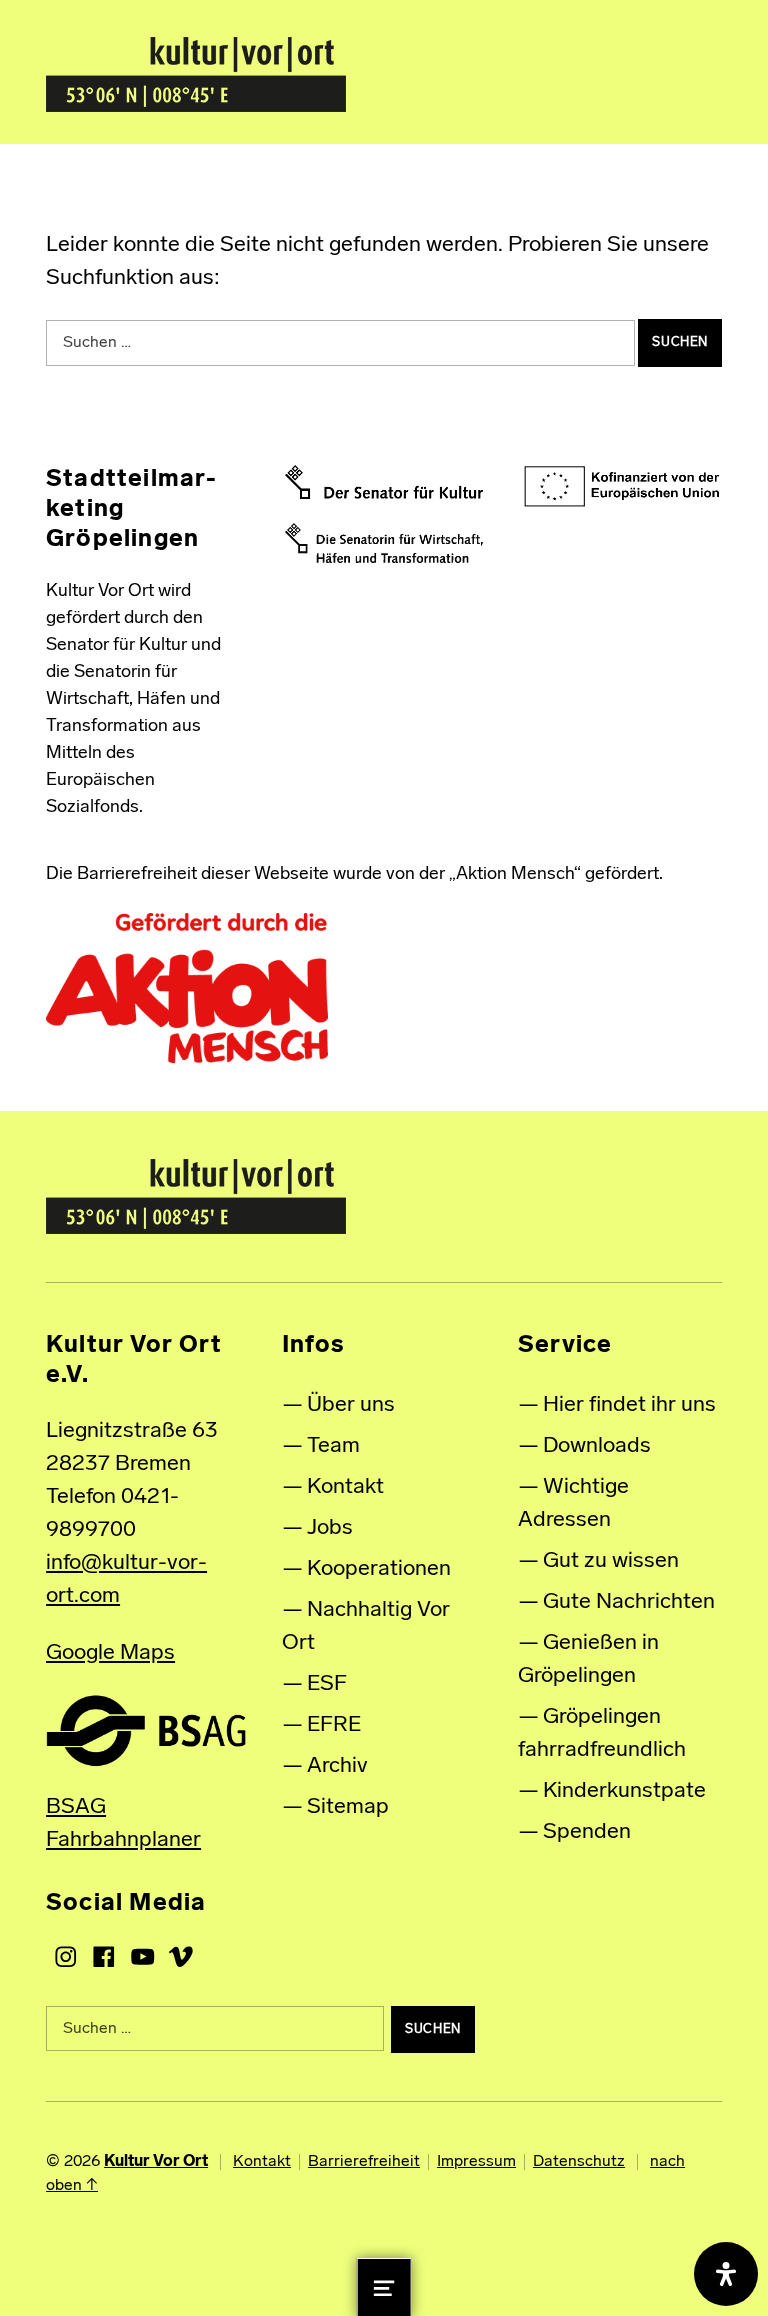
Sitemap (348, 1807)
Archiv (337, 1766)
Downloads (597, 1446)
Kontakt (345, 1487)
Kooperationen (379, 1569)
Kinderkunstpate (624, 1791)
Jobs (330, 1528)
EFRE (334, 1725)
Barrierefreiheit (364, 2162)
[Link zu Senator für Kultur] (384, 482)
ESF (327, 1684)
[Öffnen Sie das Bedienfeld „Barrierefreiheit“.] (726, 2274)
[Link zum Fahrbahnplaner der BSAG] (146, 1730)
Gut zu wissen (611, 1561)
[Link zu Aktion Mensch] (187, 988)
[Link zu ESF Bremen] (622, 487)
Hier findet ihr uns (629, 1405)
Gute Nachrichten (629, 1602)
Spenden (587, 1832)
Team (333, 1446)
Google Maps (110, 1653)
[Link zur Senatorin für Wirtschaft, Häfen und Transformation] (384, 543)
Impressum (476, 2162)
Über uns (351, 1405)
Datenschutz (579, 2162)
